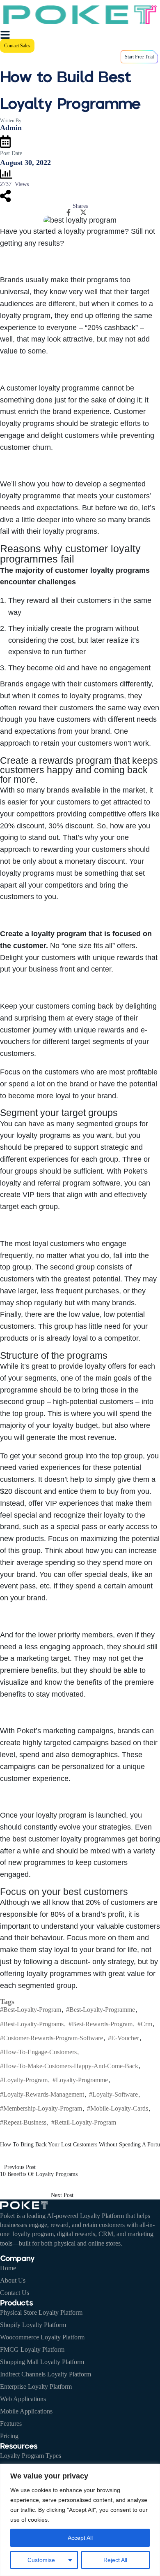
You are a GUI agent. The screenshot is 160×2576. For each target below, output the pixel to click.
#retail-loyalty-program (84, 2122)
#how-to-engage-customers (38, 2052)
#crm (145, 2024)
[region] (80, 2520)
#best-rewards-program (101, 2024)
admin (11, 128)
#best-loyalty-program (31, 2010)
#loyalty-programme (80, 2080)
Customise (41, 2560)
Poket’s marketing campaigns (65, 1731)
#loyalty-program (24, 2080)
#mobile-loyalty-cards (118, 2108)
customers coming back (74, 1006)
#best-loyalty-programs (32, 2024)
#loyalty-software (113, 2094)
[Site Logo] (80, 14)
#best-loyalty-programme (101, 2010)
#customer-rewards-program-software (51, 2038)
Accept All (80, 2538)
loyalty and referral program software (60, 1183)
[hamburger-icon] (5, 34)
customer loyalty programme (53, 388)
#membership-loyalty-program (41, 2108)
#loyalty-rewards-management (42, 2094)
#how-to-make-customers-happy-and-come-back (69, 2066)
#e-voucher (123, 2038)
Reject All (115, 2560)
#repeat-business (23, 2122)
